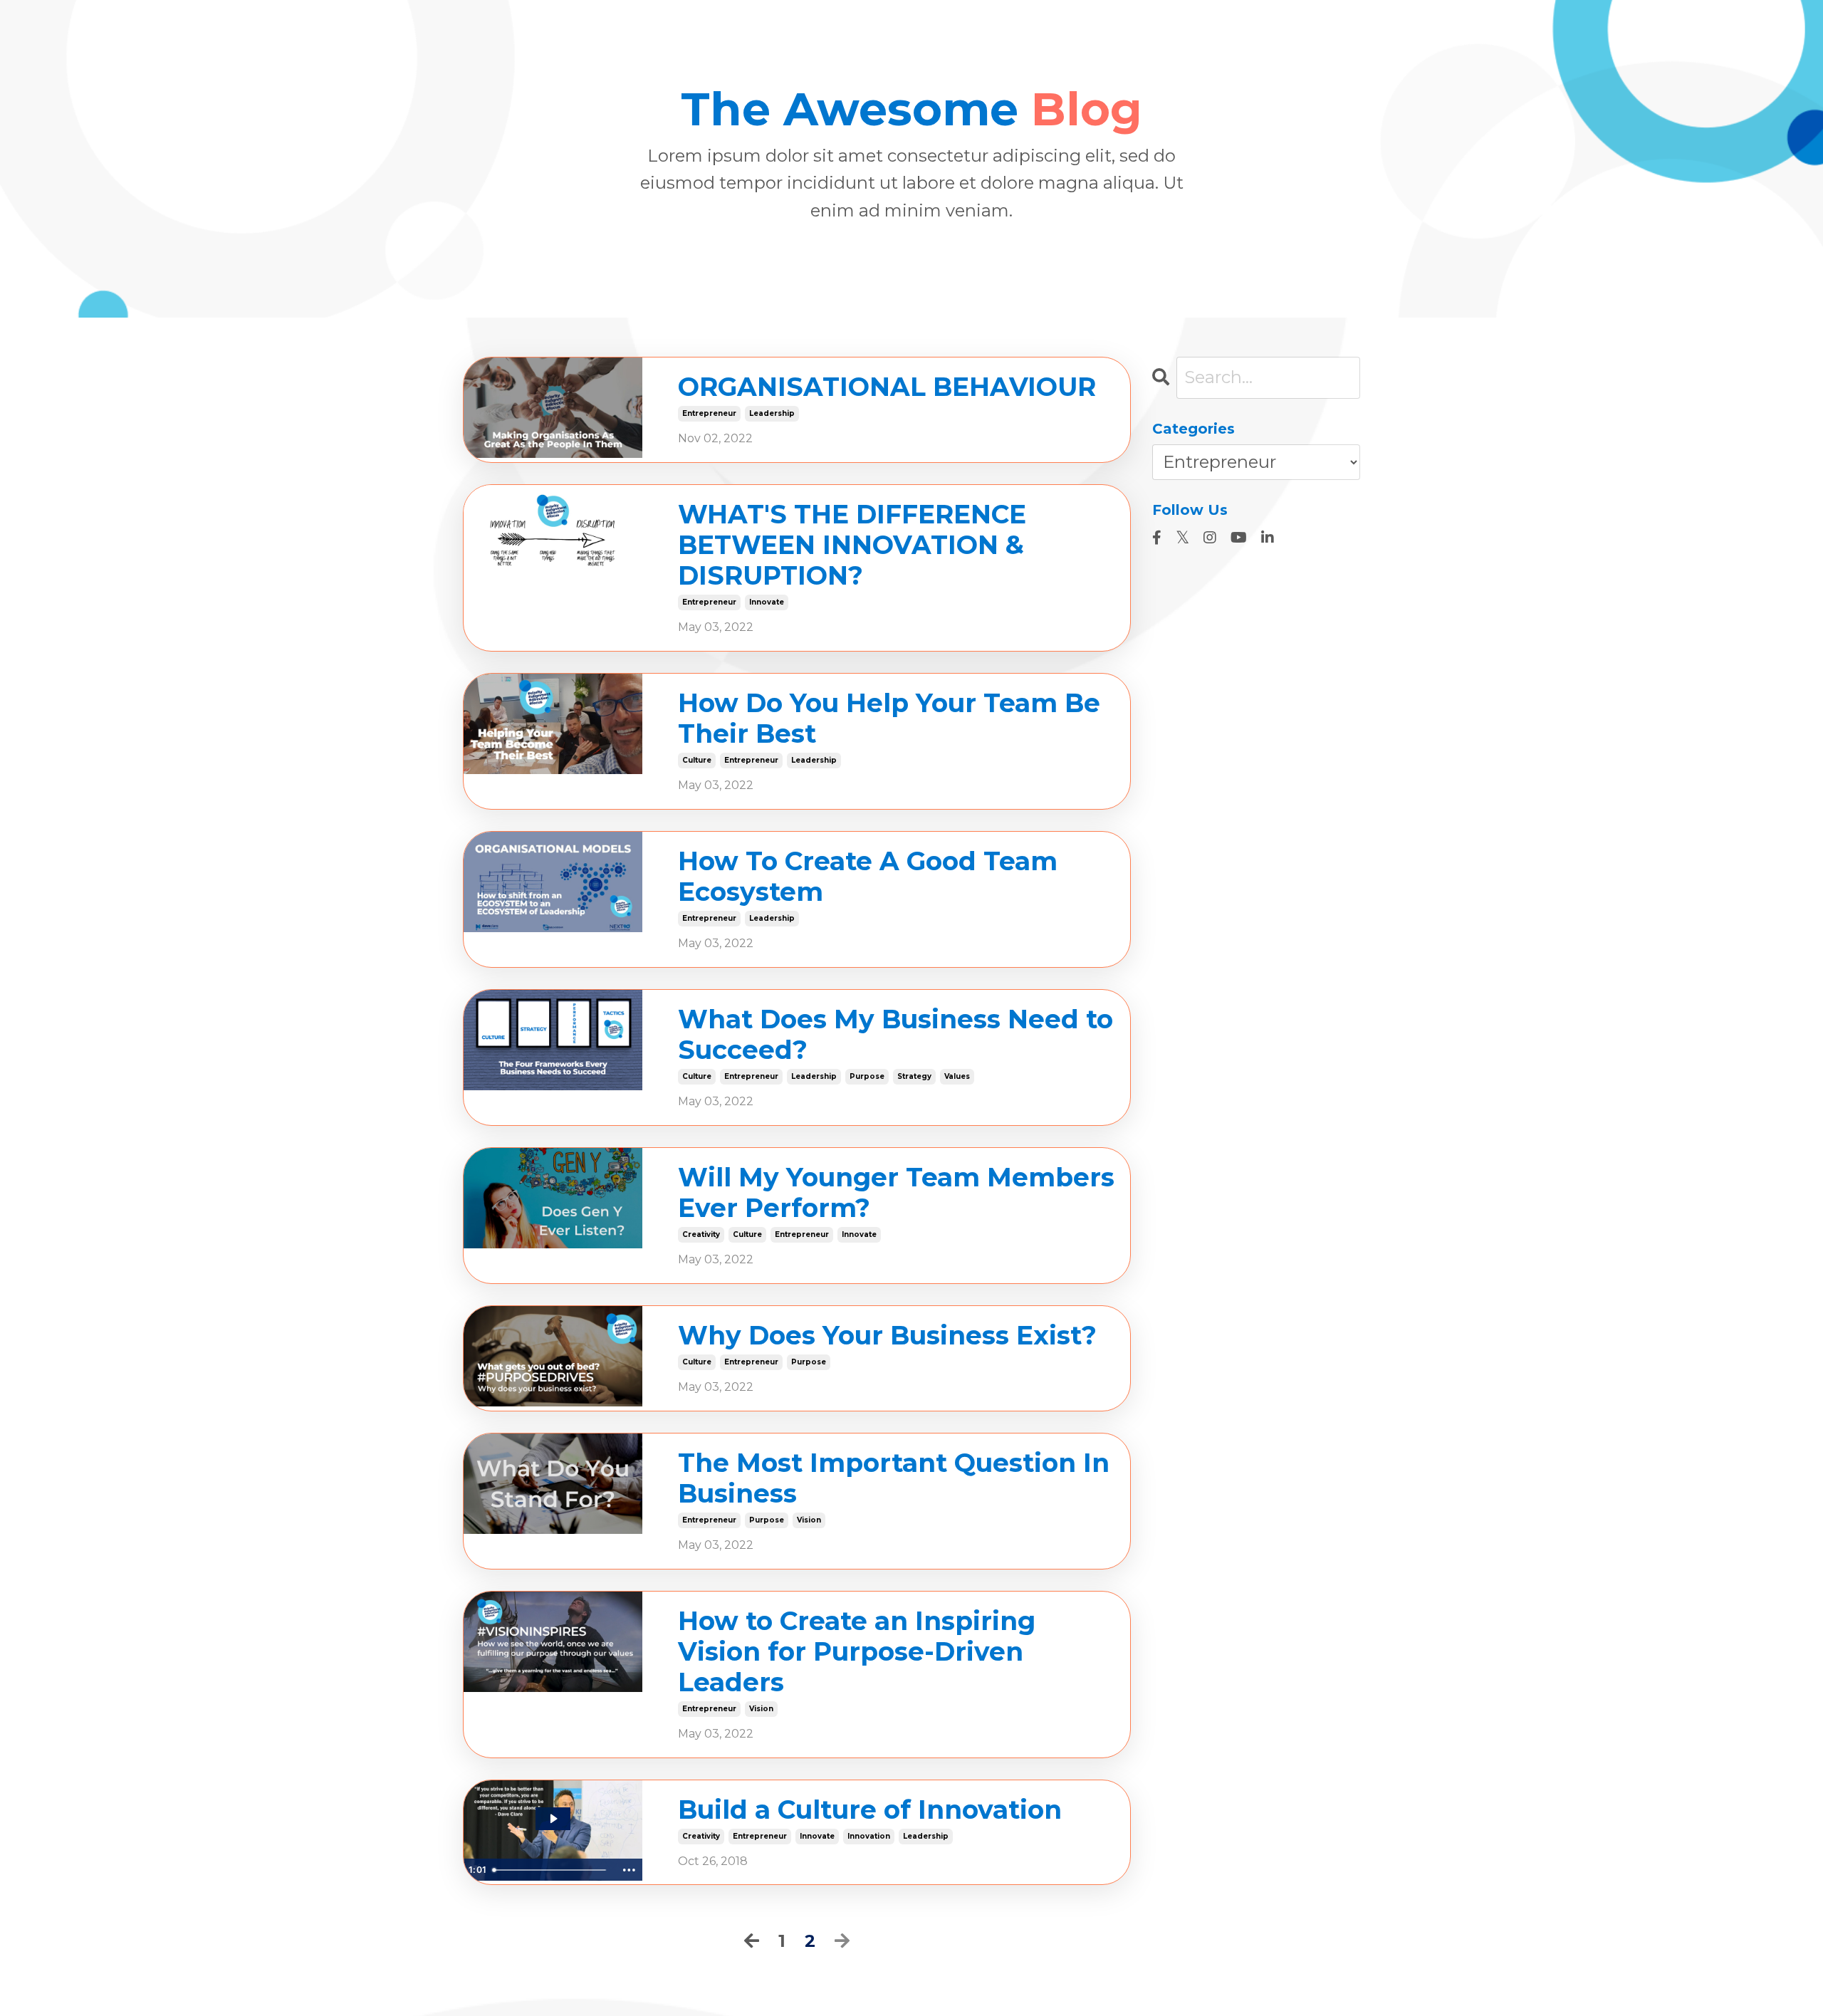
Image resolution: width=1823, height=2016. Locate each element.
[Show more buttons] (630, 1870)
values (957, 1076)
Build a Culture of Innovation (870, 1810)
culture (697, 760)
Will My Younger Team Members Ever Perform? (896, 1193)
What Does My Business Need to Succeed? (895, 1035)
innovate (767, 602)
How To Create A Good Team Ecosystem (868, 877)
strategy (914, 1076)
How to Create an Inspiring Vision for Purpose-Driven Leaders (857, 1652)
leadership (772, 413)
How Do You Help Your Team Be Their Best (889, 719)
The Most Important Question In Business (894, 1478)
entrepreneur (709, 413)
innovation (869, 1836)
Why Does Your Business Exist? (887, 1336)
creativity (701, 1234)
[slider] (552, 1870)
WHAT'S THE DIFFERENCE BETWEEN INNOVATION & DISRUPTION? (852, 545)
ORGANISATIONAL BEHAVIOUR (887, 387)
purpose (867, 1076)
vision (809, 1520)
